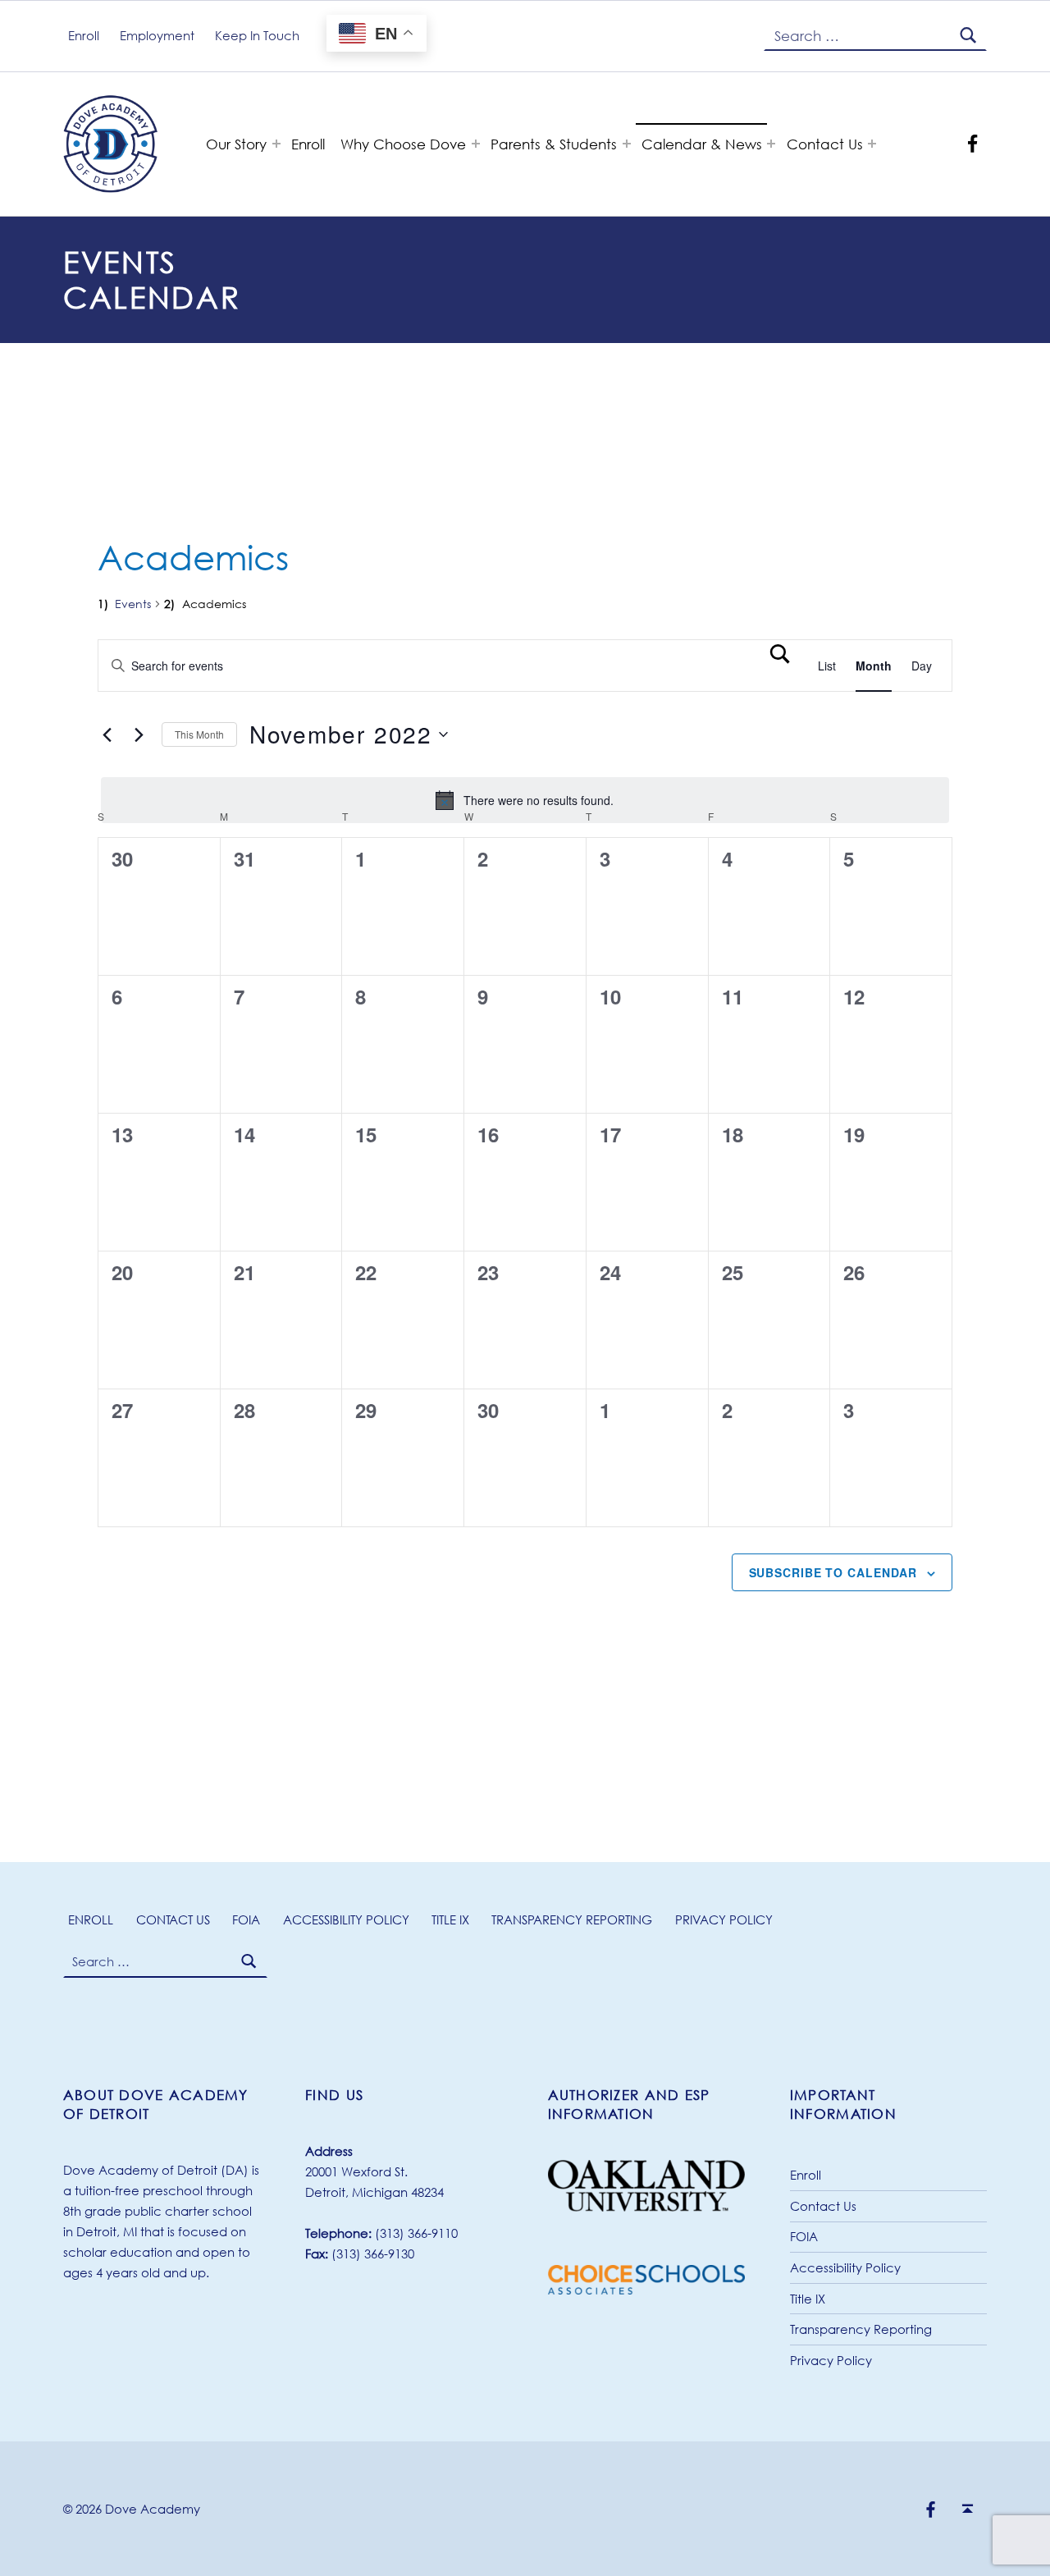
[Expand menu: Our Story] (276, 144)
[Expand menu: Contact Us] (872, 144)
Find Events (781, 666)
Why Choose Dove (403, 144)
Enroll (308, 144)
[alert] (525, 800)
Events (133, 604)
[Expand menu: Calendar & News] (771, 144)
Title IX (450, 1919)
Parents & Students (554, 144)
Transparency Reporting (572, 1919)
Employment (157, 35)
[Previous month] (107, 734)
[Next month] (139, 734)
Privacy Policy (724, 1919)
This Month (199, 734)
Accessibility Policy (346, 1919)
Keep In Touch (257, 35)
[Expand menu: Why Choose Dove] (476, 144)
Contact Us (825, 144)
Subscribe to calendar (833, 1572)
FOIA (246, 1919)
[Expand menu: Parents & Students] (627, 144)
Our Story (236, 144)
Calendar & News (702, 144)
